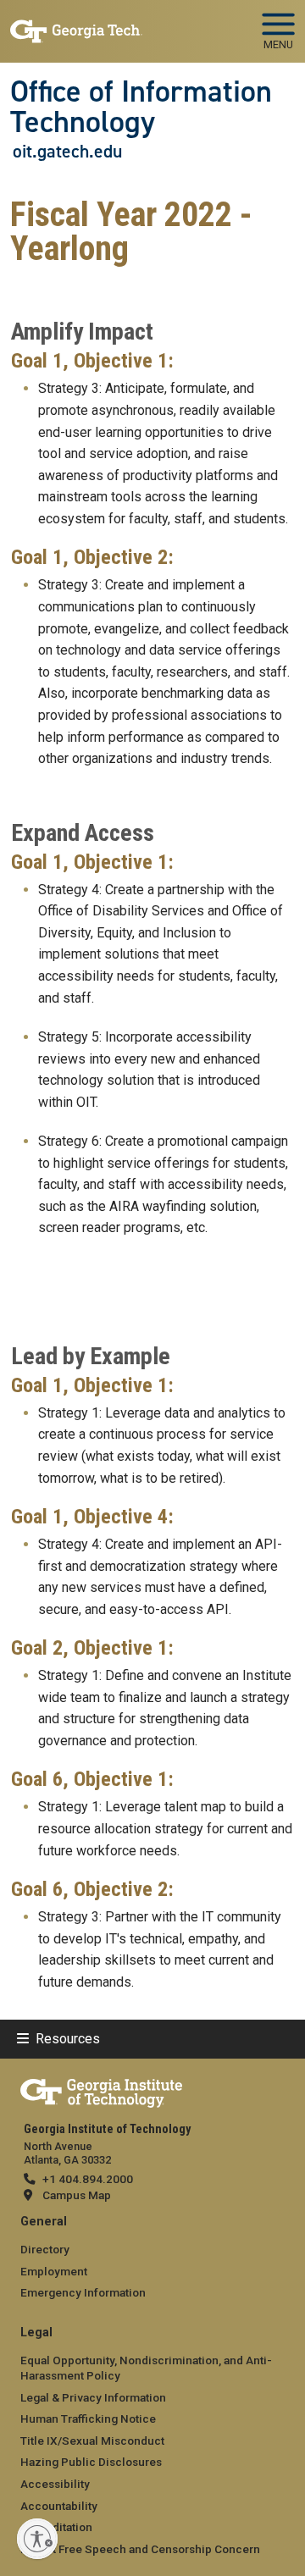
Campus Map (77, 2195)
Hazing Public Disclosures (91, 2462)
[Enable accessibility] (37, 2539)
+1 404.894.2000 (88, 2179)
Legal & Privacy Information (93, 2397)
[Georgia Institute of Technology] (76, 24)
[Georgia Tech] (101, 2090)
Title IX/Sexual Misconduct (92, 2441)
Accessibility (55, 2484)
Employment (54, 2271)
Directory (45, 2249)
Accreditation (56, 2527)
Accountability (59, 2506)
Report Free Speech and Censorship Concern (140, 2549)
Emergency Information (83, 2292)
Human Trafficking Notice (88, 2418)
